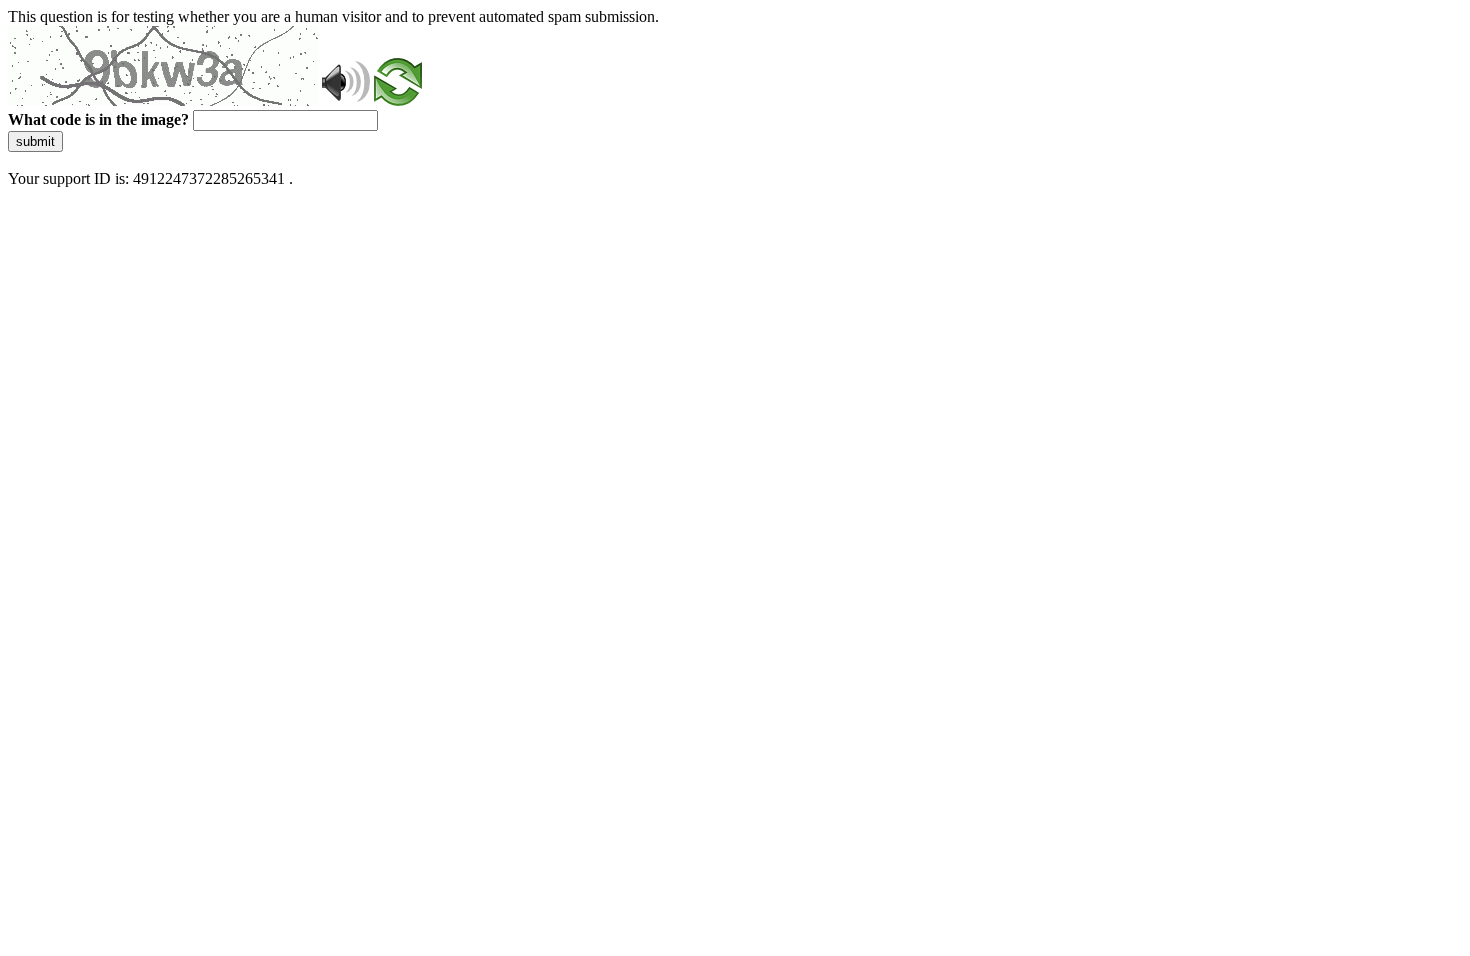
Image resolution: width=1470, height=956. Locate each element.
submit (35, 141)
